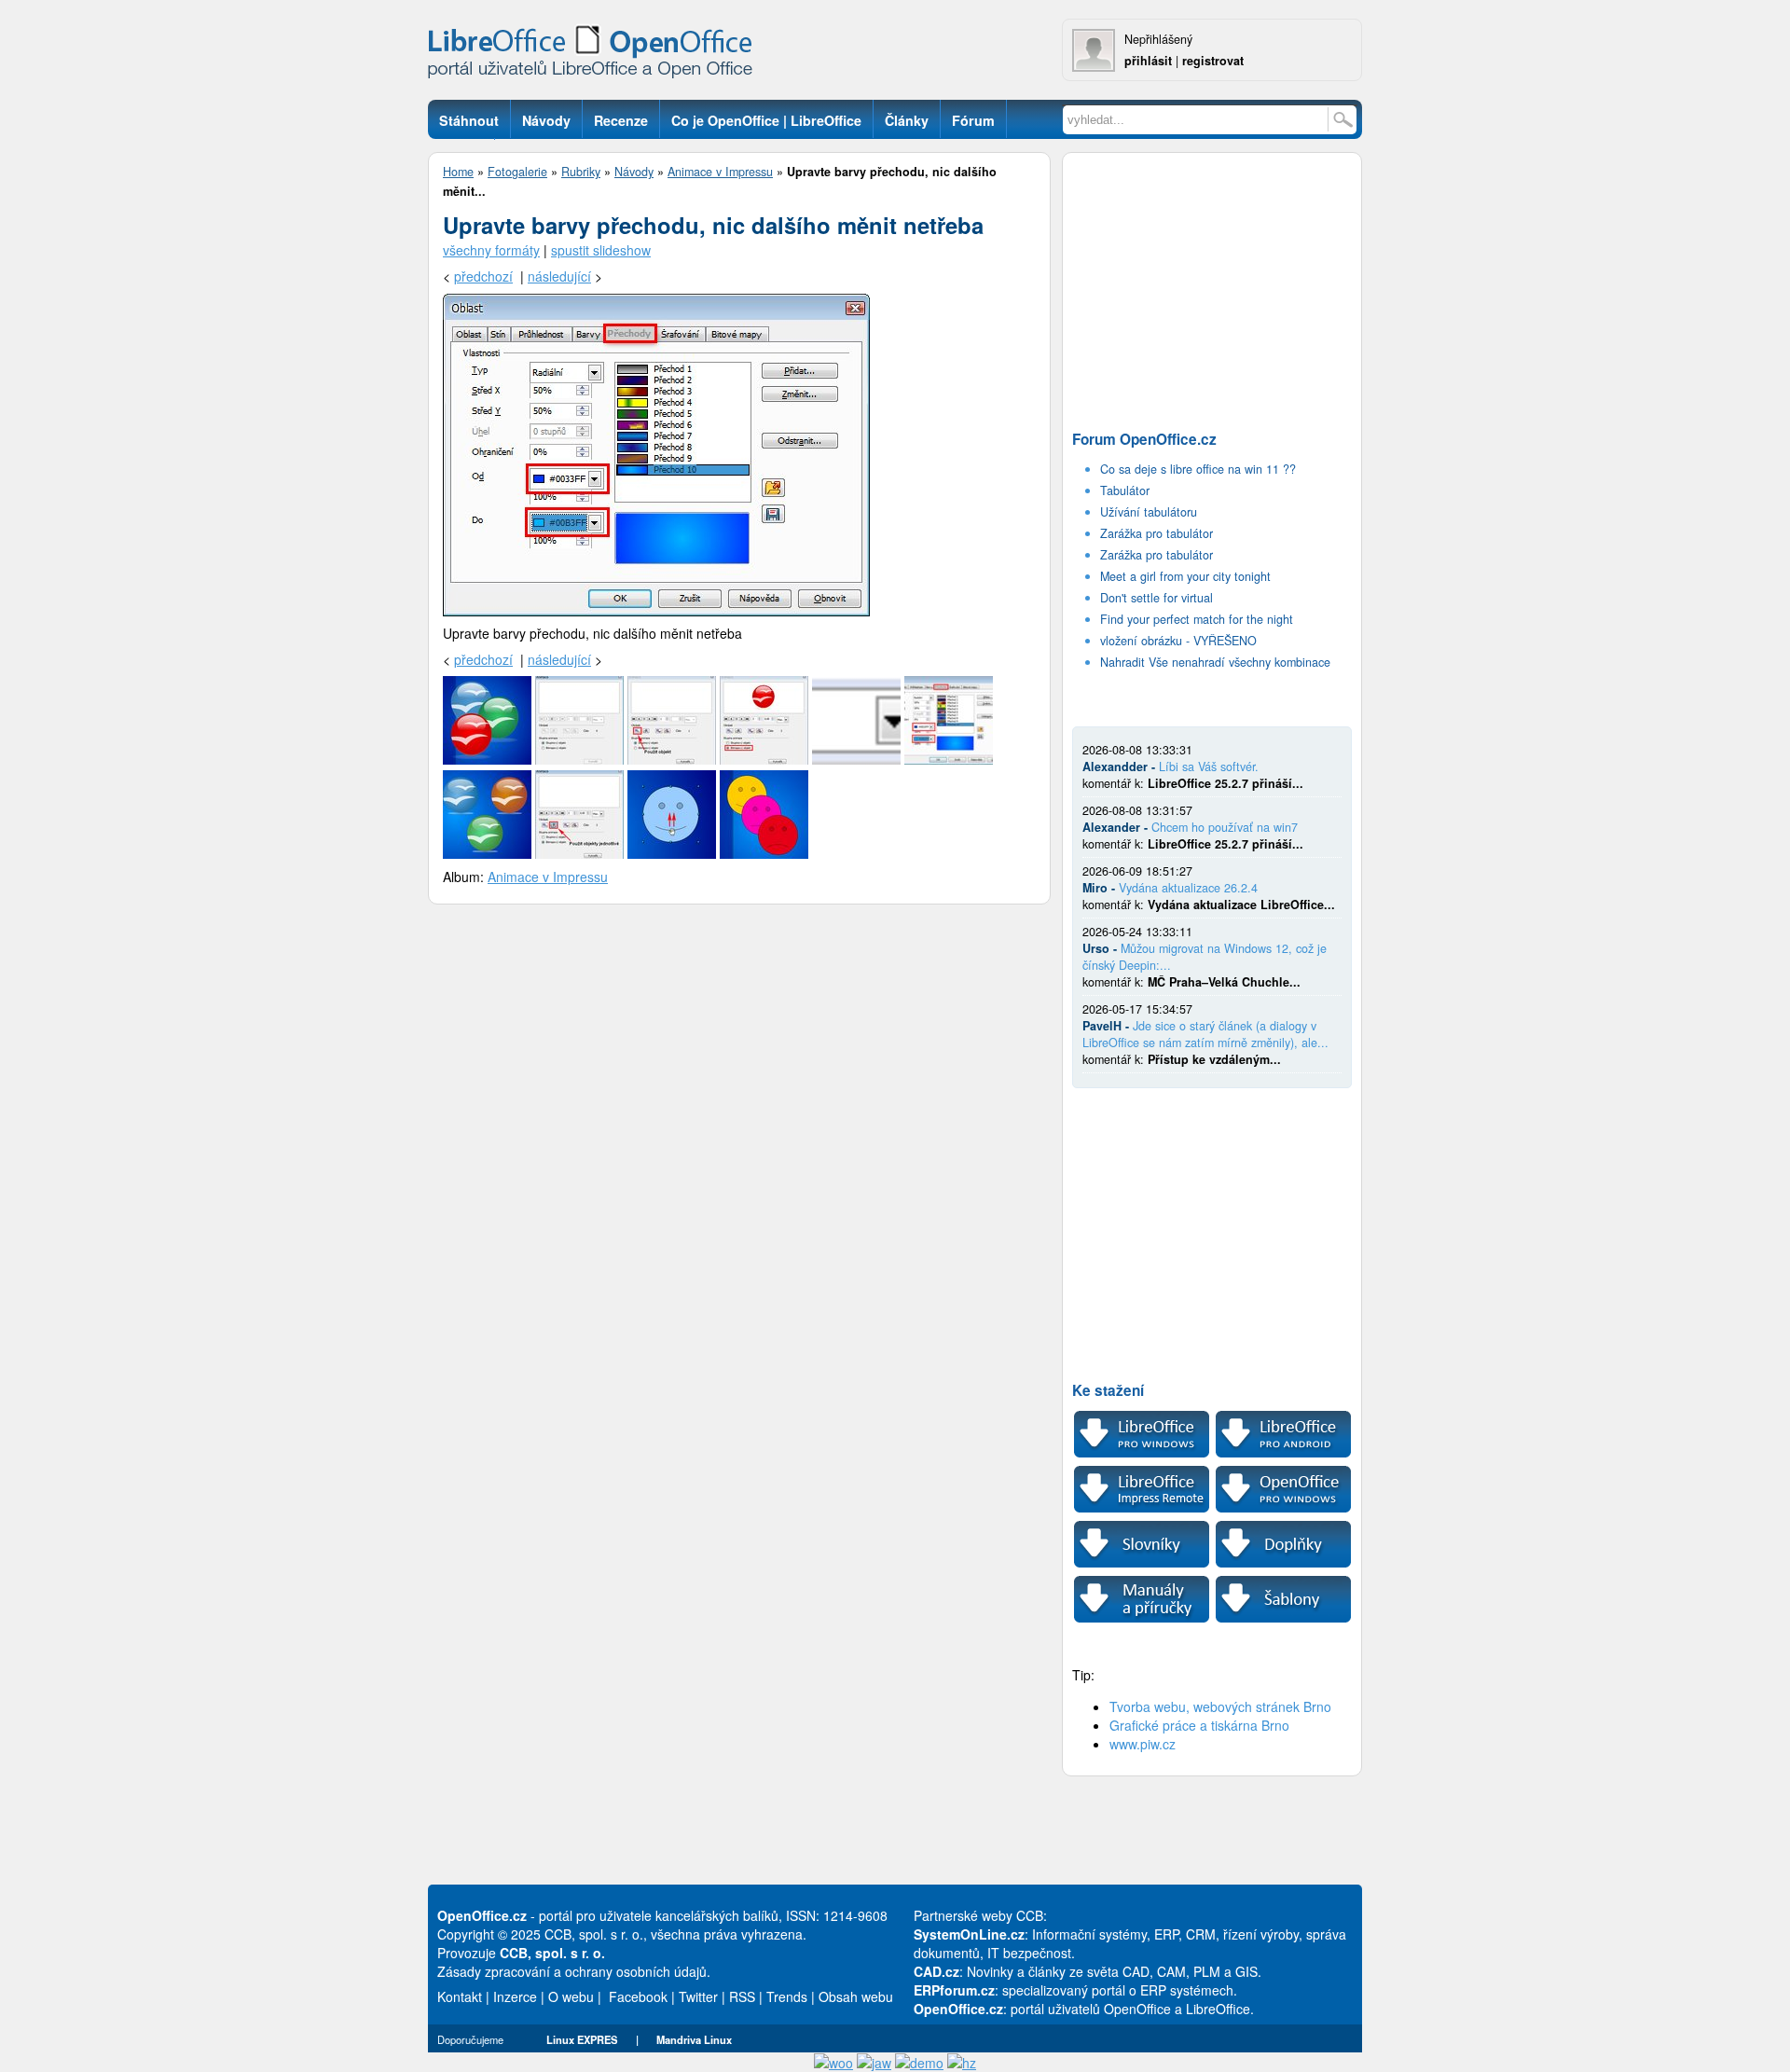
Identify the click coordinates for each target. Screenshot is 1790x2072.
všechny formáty (491, 250)
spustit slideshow (601, 250)
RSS (742, 1996)
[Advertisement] (1212, 285)
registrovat (1213, 61)
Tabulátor (1125, 490)
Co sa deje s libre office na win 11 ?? (1198, 469)
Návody (634, 172)
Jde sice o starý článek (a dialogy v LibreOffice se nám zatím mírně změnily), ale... (1205, 1034)
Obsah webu (856, 1996)
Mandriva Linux (694, 2039)
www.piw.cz (1143, 1744)
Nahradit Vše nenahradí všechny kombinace (1215, 662)
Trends (787, 1996)
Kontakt (460, 1996)
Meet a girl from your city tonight (1185, 576)
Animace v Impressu (720, 172)
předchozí (483, 276)
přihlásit (1148, 61)
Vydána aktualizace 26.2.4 (1188, 888)
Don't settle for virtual (1157, 598)
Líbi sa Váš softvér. (1209, 767)
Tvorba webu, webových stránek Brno (1220, 1706)
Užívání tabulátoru (1149, 512)
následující (559, 276)
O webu (571, 1996)
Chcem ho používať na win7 (1225, 827)
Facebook (638, 1996)
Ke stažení (1108, 1390)
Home (458, 172)
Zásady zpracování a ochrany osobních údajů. (574, 1971)
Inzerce (515, 1996)
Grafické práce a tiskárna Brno (1199, 1725)
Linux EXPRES (582, 2039)
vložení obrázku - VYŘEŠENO (1178, 641)
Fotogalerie (517, 172)
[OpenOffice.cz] (596, 56)
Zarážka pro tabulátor (1157, 533)
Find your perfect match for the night (1197, 619)
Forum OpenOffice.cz (1144, 439)
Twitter (698, 1996)
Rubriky (581, 172)
